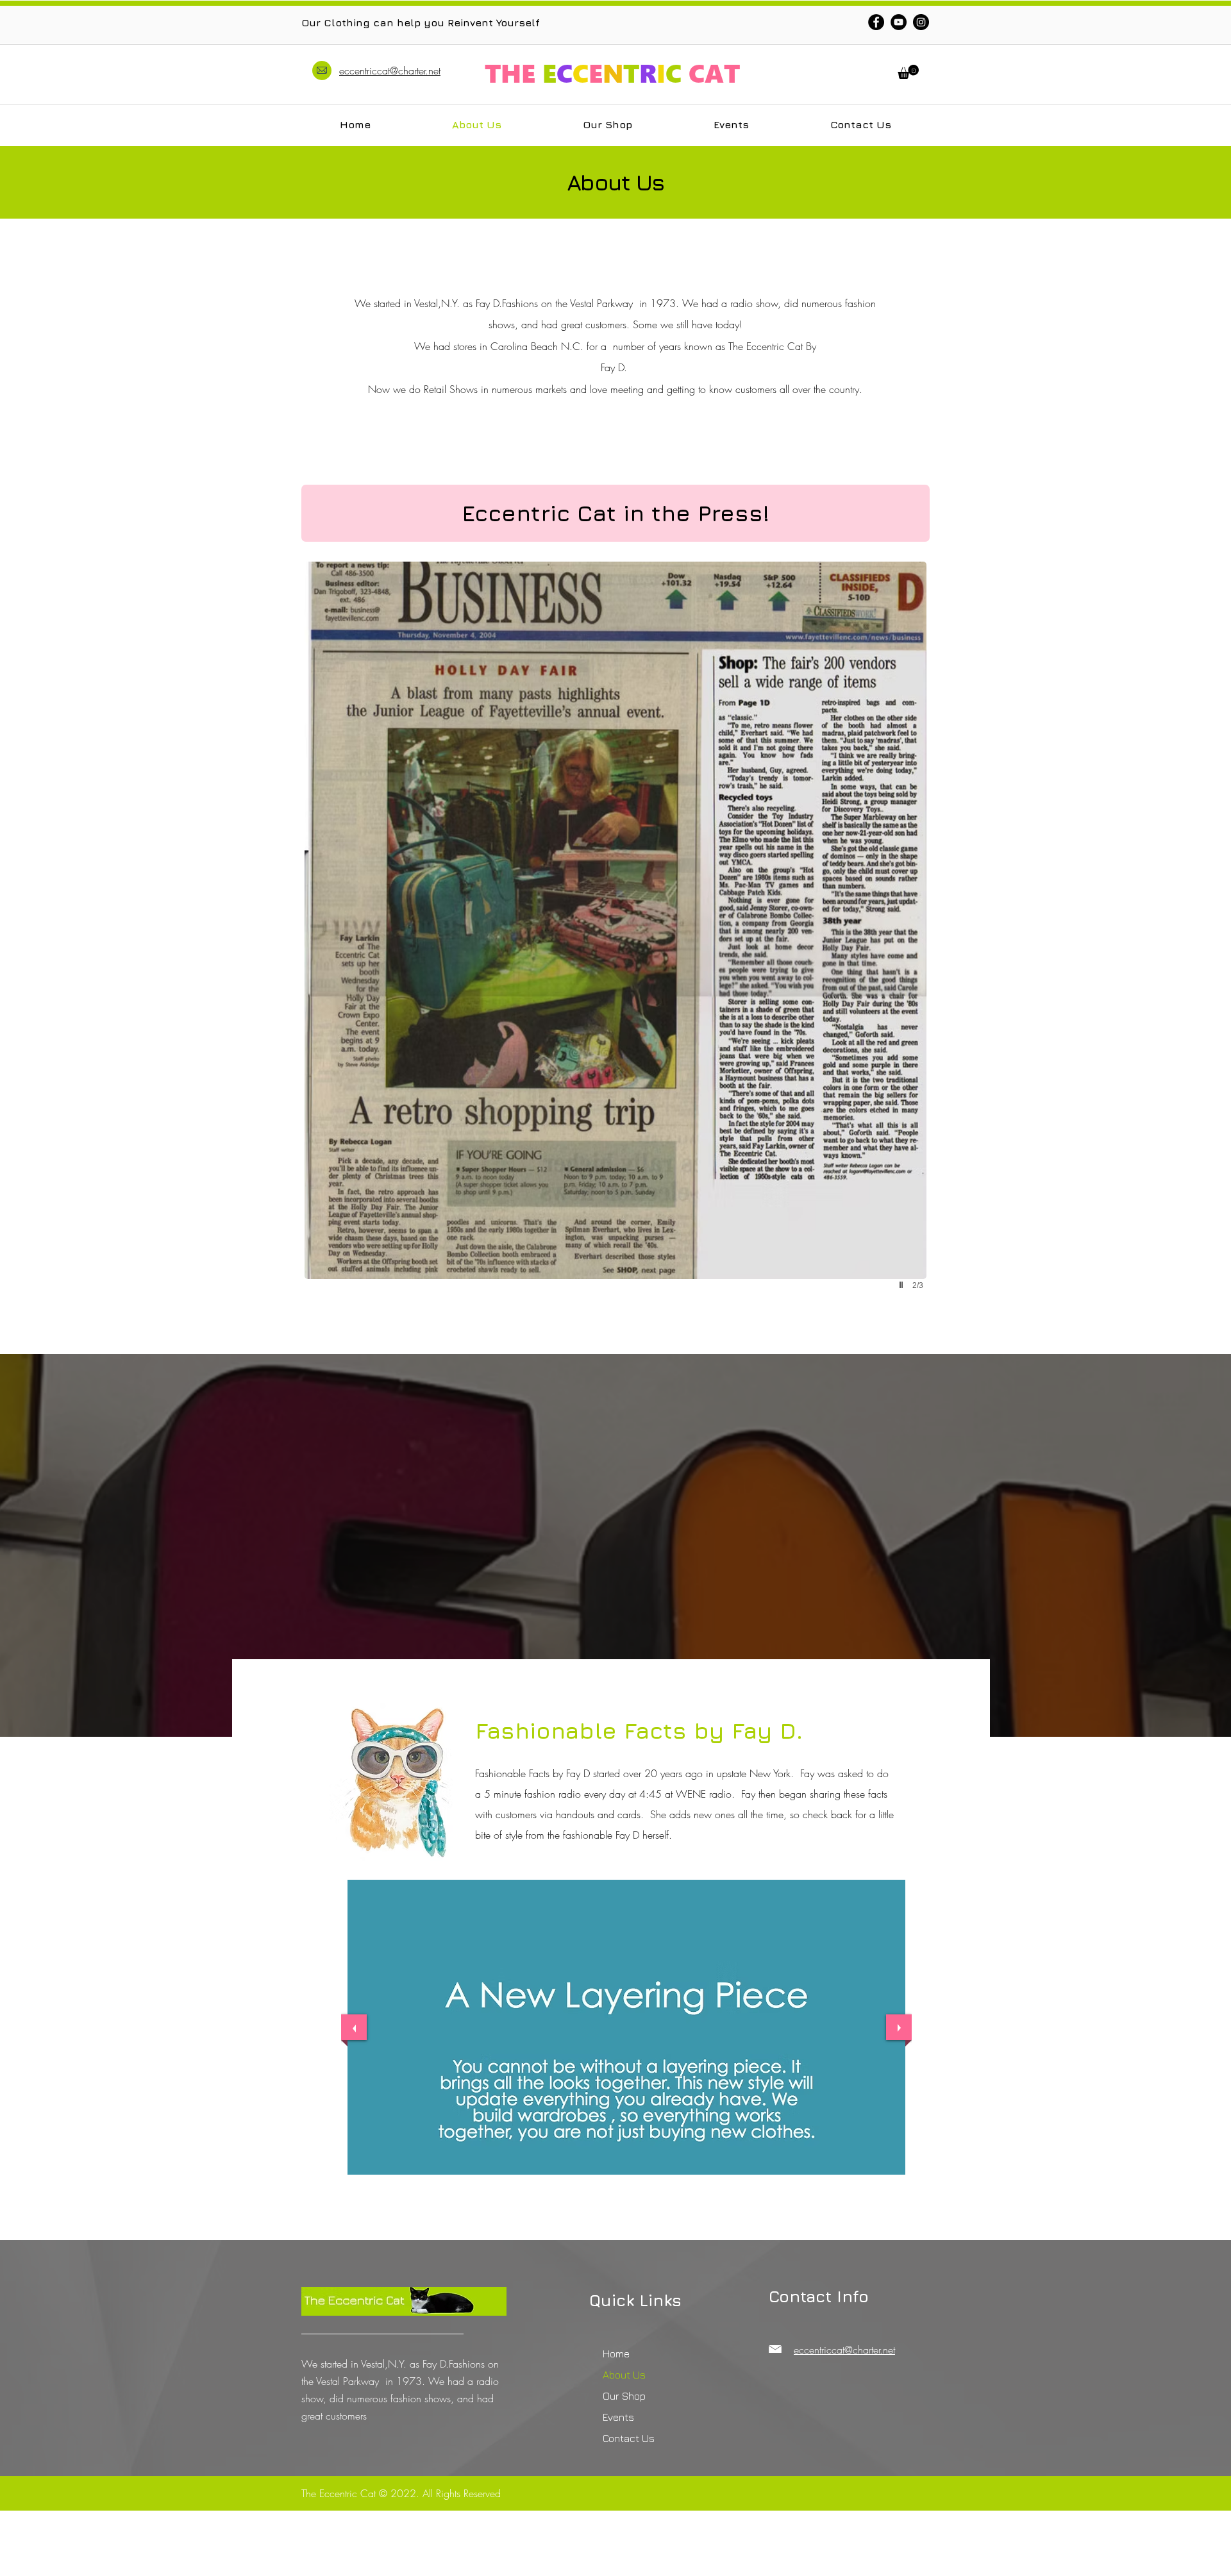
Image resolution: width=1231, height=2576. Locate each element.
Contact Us (629, 2438)
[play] (903, 1285)
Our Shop (624, 2396)
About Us (624, 2375)
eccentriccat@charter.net (390, 71)
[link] (908, 72)
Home (616, 2354)
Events (618, 2417)
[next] (899, 2027)
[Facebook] (876, 22)
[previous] (354, 2027)
